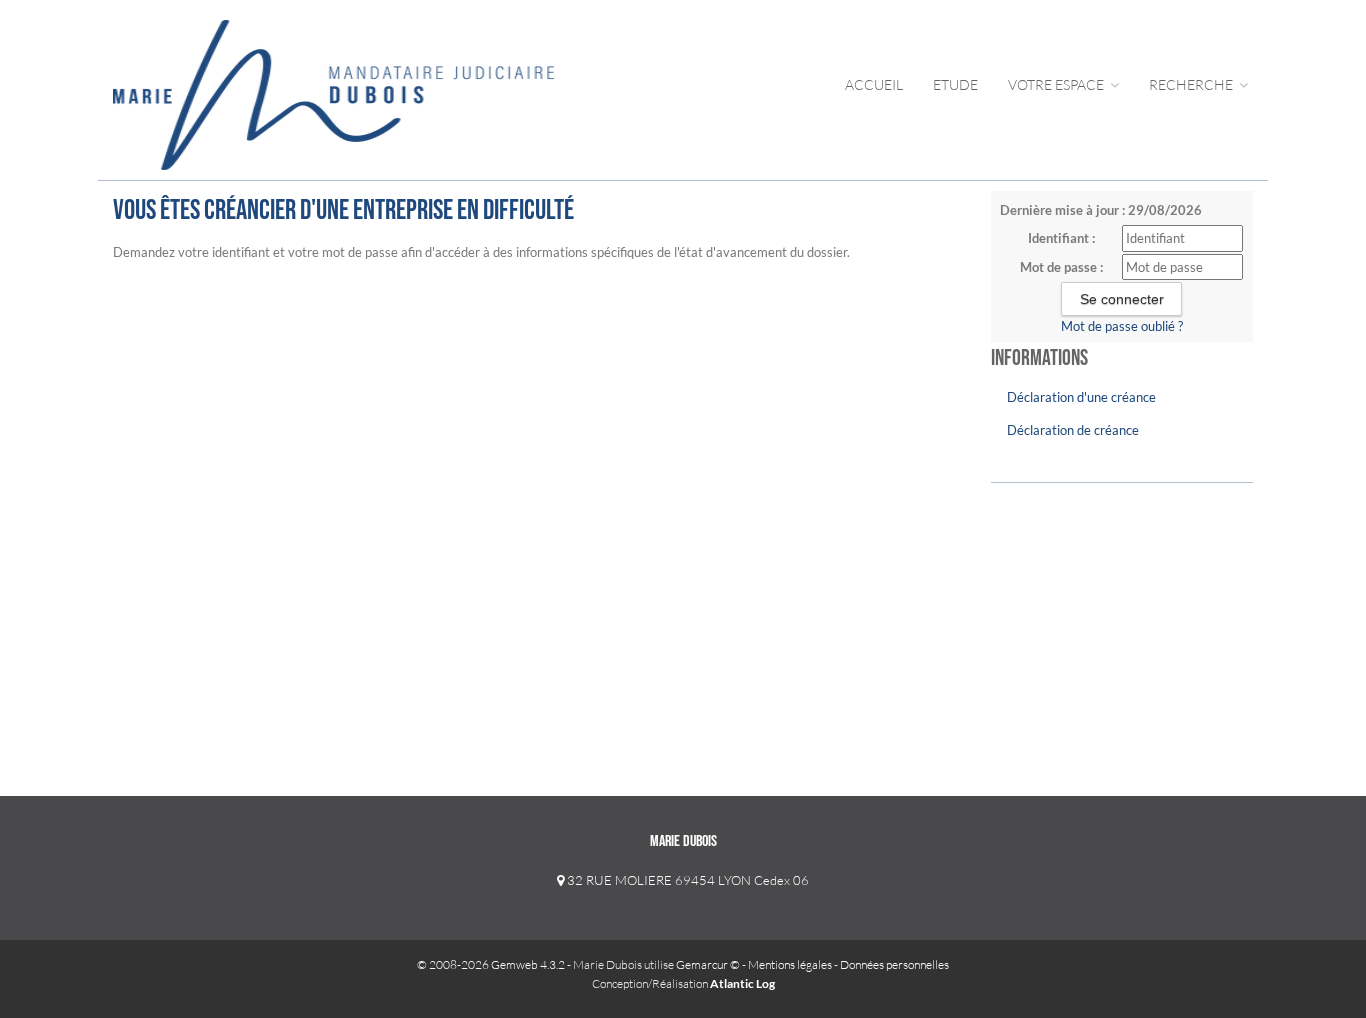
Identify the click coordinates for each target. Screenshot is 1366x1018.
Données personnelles (894, 964)
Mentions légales (790, 964)
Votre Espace (1057, 84)
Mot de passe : (1061, 267)
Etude (955, 84)
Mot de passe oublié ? (1122, 326)
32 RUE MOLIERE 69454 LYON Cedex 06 (686, 880)
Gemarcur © (708, 964)
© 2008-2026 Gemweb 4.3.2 (491, 964)
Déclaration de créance (1073, 430)
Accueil (874, 84)
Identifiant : (1061, 238)
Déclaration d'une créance (1081, 397)
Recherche (1192, 84)
